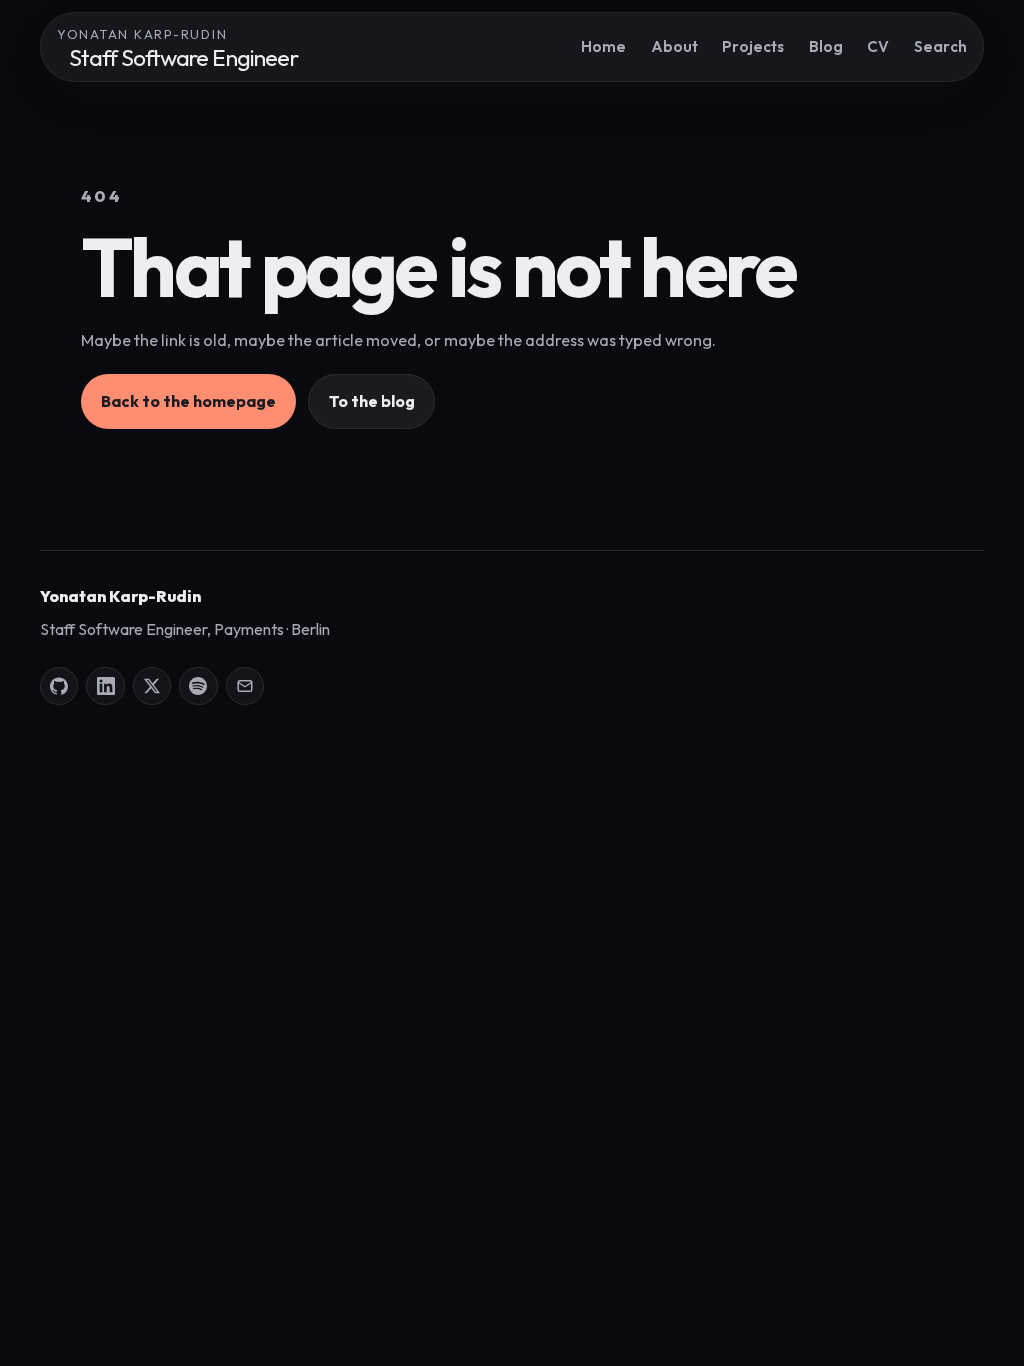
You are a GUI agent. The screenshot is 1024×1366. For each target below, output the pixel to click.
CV (878, 46)
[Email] (245, 686)
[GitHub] (59, 686)
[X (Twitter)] (152, 686)
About (674, 46)
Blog (826, 46)
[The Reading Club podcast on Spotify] (198, 686)
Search (940, 46)
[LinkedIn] (105, 686)
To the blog (372, 401)
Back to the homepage (188, 401)
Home (603, 46)
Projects (753, 46)
